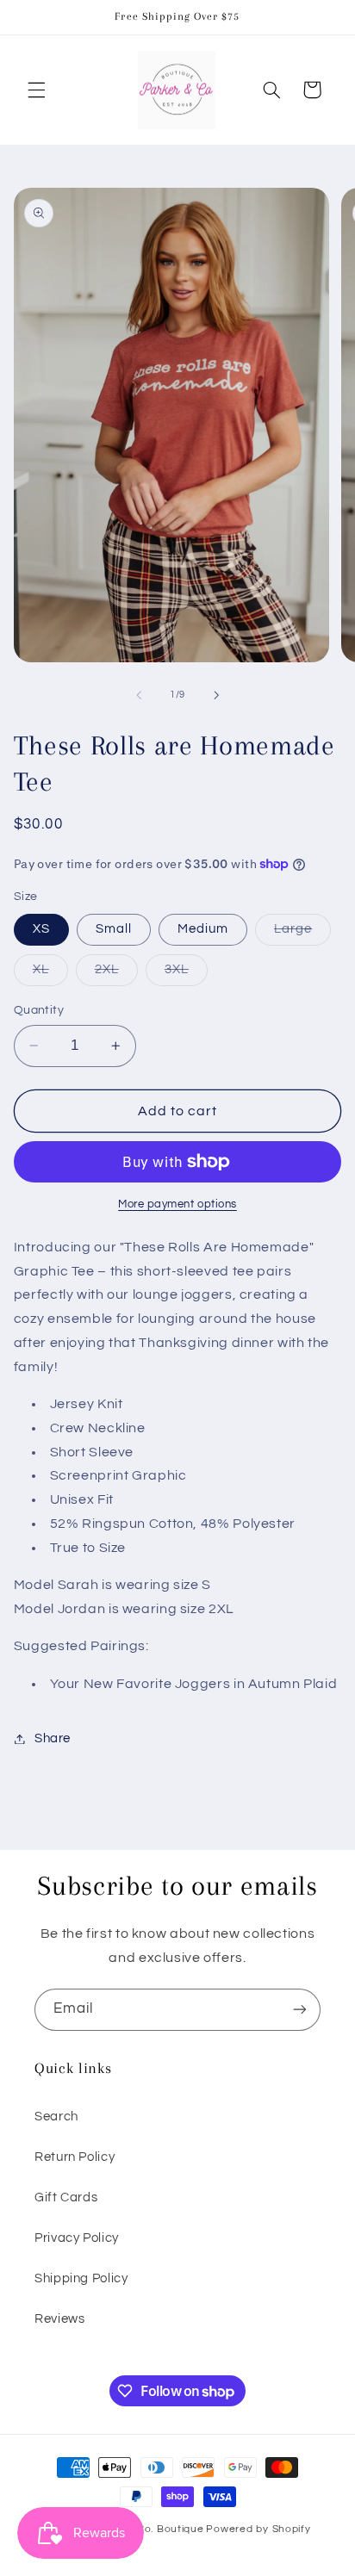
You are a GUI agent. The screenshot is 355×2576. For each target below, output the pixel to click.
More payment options (177, 1204)
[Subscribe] (300, 2010)
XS (41, 929)
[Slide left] (139, 695)
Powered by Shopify (258, 2529)
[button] (36, 90)
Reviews (59, 2319)
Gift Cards (66, 2197)
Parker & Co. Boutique (146, 2529)
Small (114, 929)
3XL (186, 974)
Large (302, 934)
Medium (203, 929)
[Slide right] (216, 695)
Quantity (39, 1010)
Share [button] (53, 1738)
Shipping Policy (81, 2278)
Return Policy (75, 2157)
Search (56, 2117)
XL (50, 974)
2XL (116, 974)
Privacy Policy (77, 2238)
